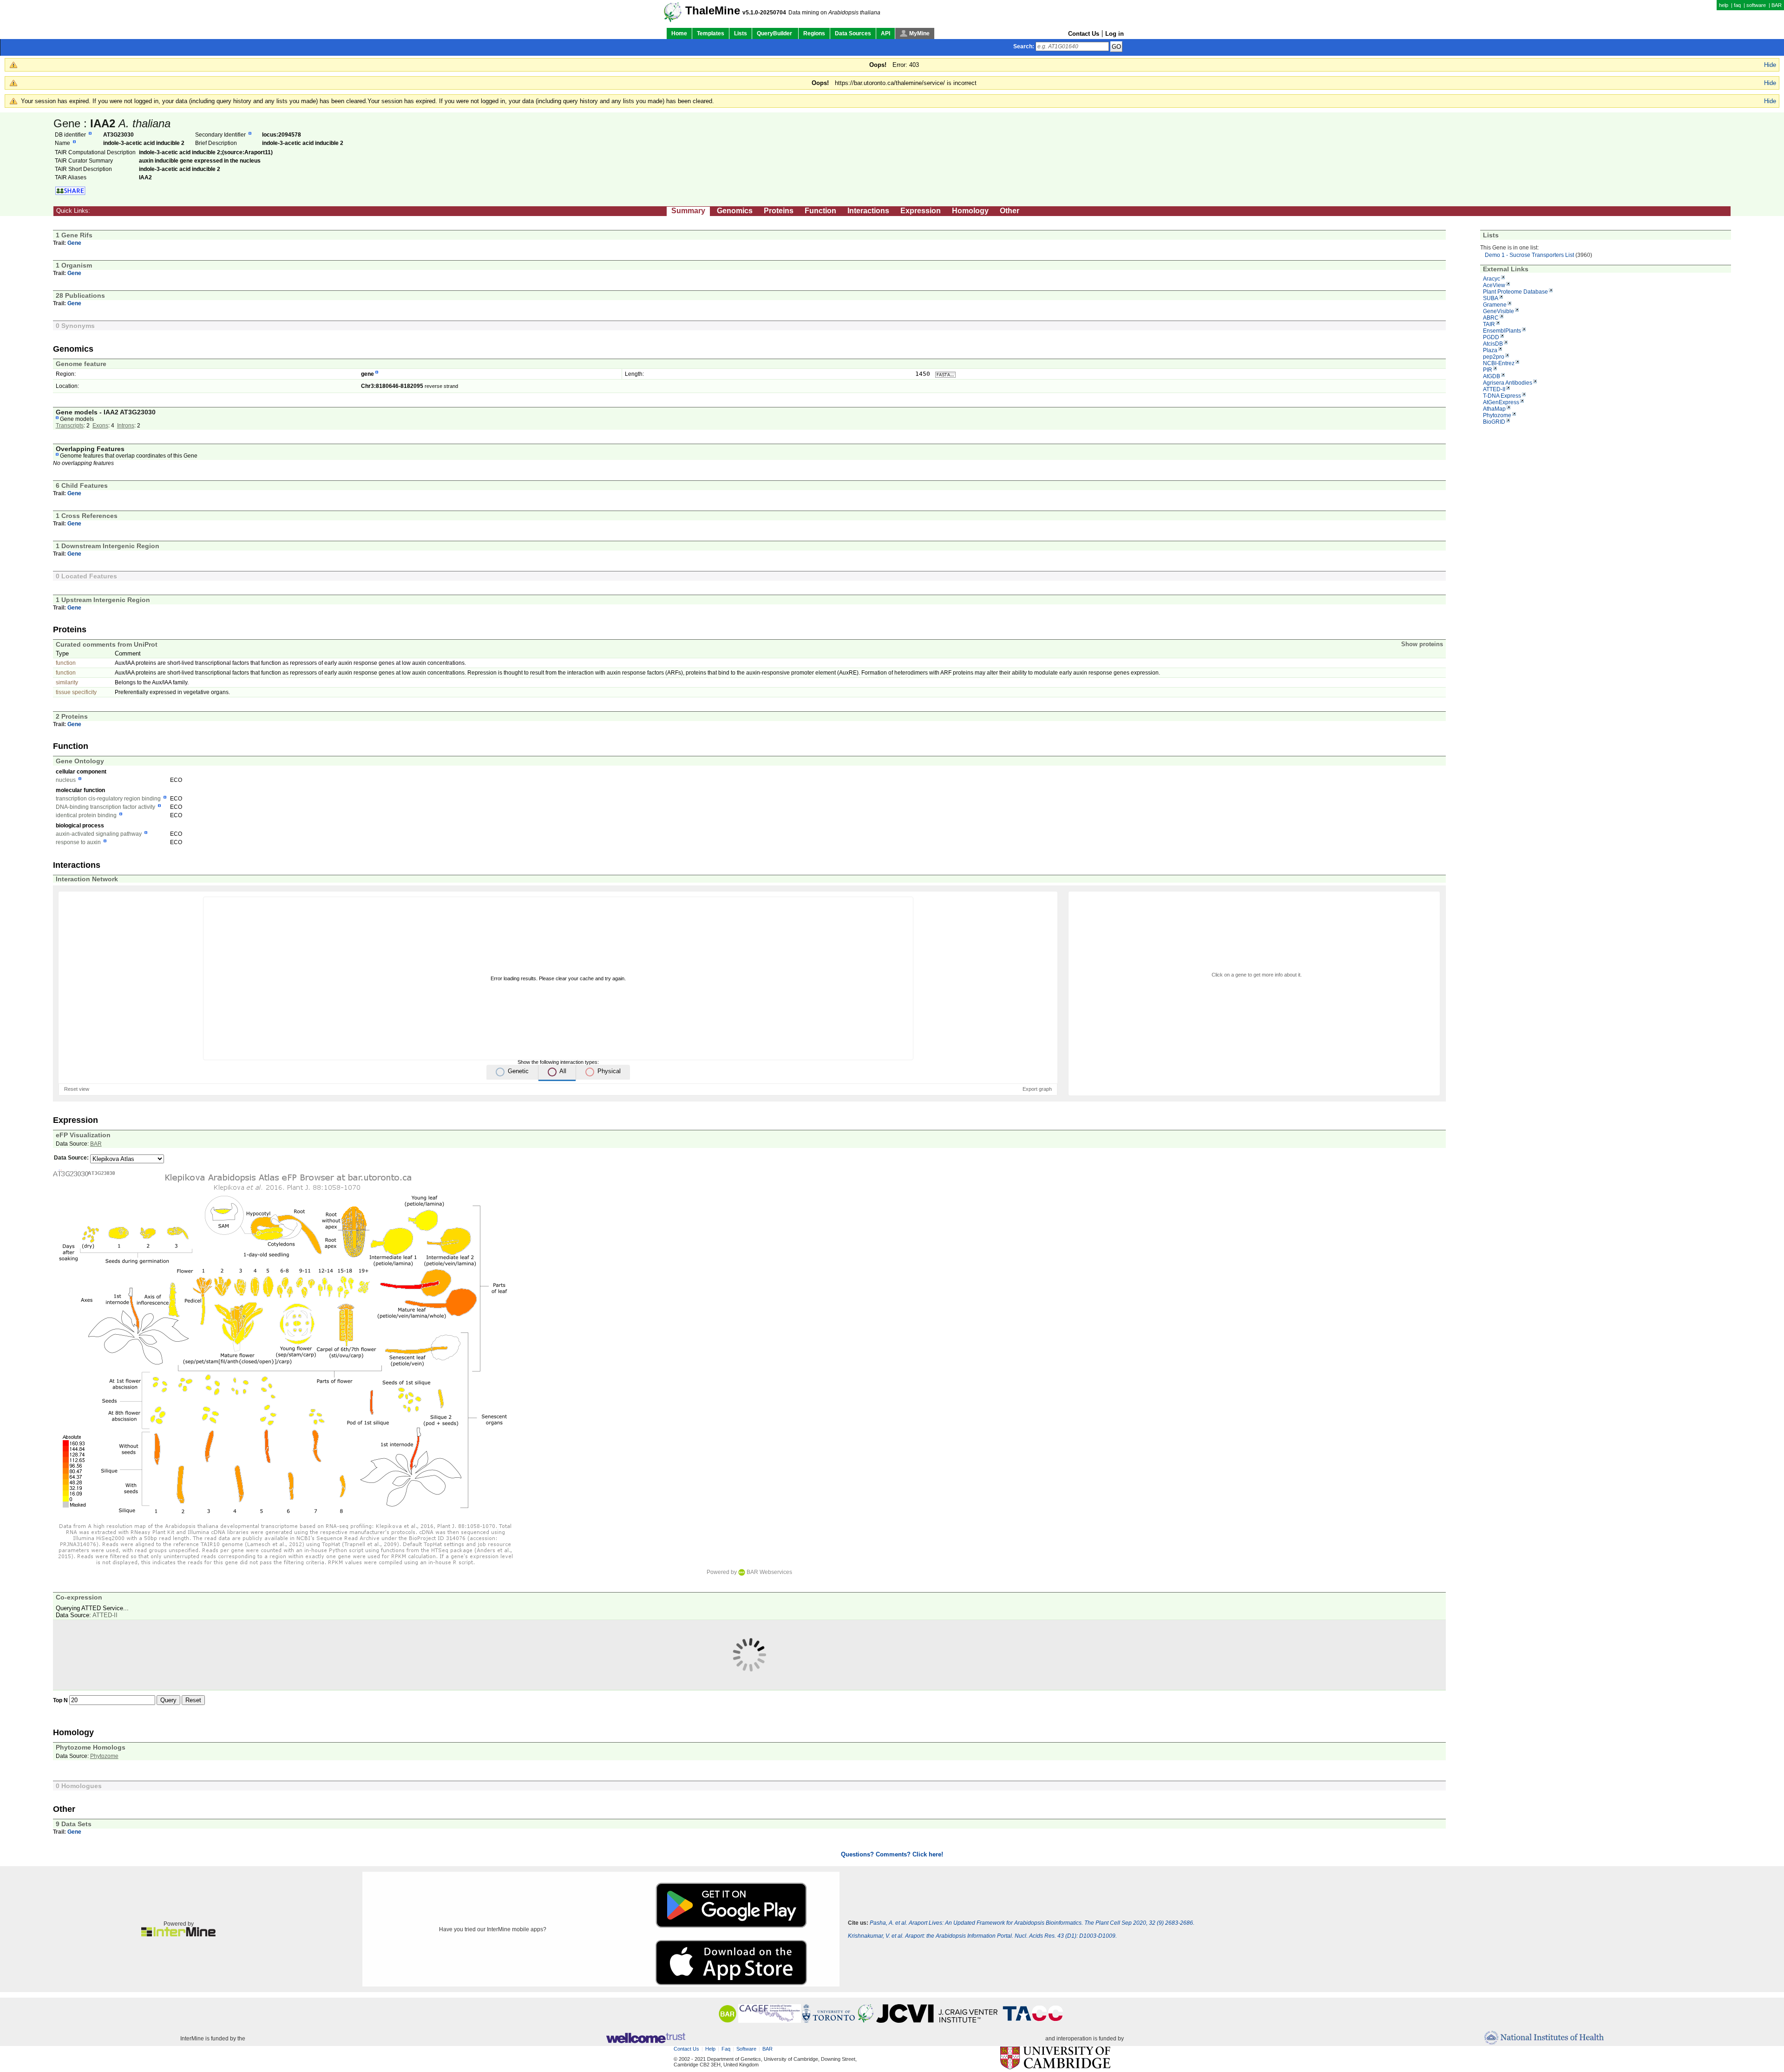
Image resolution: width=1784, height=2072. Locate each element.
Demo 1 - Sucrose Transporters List (1529, 255)
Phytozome (1497, 415)
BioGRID (1494, 422)
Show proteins (1422, 644)
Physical (609, 1071)
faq (1737, 5)
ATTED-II (1494, 389)
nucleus (66, 780)
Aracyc (1492, 279)
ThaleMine (713, 11)
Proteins (779, 211)
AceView (1494, 285)
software (1756, 5)
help (1724, 5)
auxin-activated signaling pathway (99, 834)
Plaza (1490, 350)
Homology (970, 211)
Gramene (1495, 305)
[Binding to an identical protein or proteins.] (121, 815)
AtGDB (1492, 376)
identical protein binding (86, 815)
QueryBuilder (775, 33)
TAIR (1489, 324)
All (563, 1071)
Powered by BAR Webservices (749, 1572)
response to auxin (78, 842)
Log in (1115, 34)
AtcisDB (1493, 344)
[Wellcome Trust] (646, 2039)
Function (820, 211)
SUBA (1491, 298)
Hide (1770, 65)
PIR (1488, 370)
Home (679, 33)
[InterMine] (178, 1934)
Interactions (868, 211)
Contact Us (1084, 34)
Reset (193, 1700)
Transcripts (70, 426)
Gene (74, 243)
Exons (100, 426)
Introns (126, 426)
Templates (711, 33)
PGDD (1491, 337)
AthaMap (1494, 409)
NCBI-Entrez (1499, 363)
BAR (1777, 5)
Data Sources (853, 33)
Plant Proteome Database (1515, 292)
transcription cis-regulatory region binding (108, 799)
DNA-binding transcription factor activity (105, 807)
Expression (921, 211)
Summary (688, 211)
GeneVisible (1499, 311)
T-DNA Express (1502, 396)
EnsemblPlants (1502, 331)
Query (168, 1700)
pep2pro (1494, 357)
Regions (814, 33)
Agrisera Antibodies (1508, 383)
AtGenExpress (1501, 402)
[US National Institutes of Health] (1544, 2038)
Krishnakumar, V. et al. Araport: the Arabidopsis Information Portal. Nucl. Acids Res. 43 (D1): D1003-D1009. (982, 1936)
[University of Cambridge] (1055, 2058)
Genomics (735, 211)
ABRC (1491, 318)
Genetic (518, 1071)
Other (1010, 211)
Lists (741, 33)
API (885, 33)
